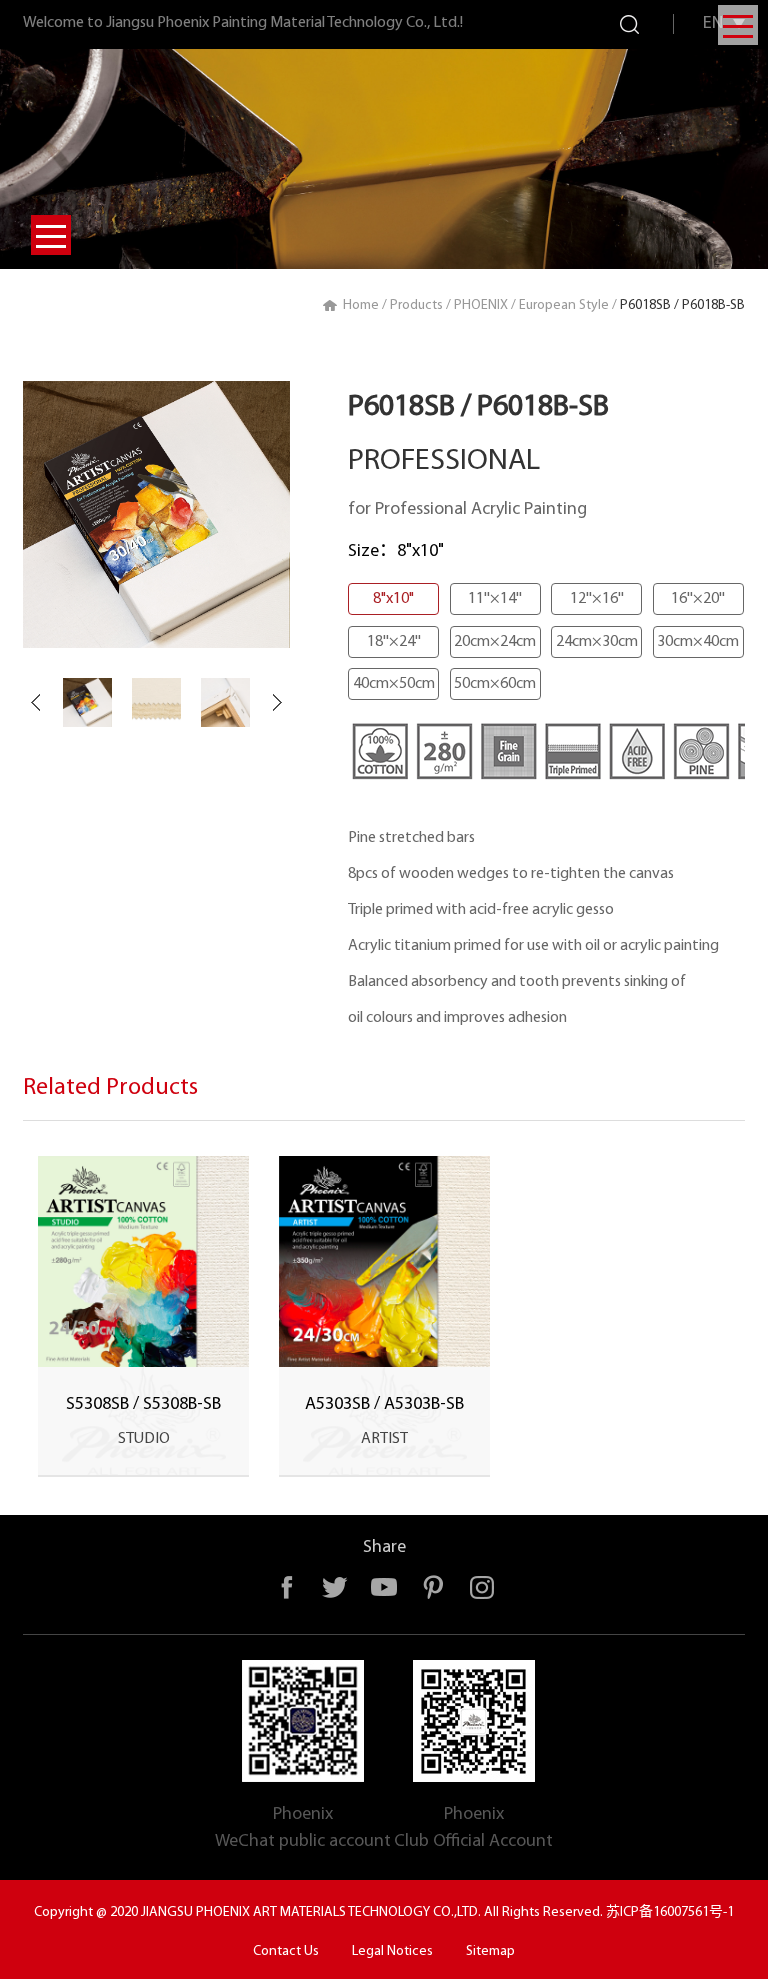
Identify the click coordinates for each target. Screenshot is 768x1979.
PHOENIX (481, 305)
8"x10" (393, 599)
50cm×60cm (495, 684)
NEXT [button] (277, 703)
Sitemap (490, 1951)
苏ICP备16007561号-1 (670, 1912)
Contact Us (286, 1951)
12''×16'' (597, 599)
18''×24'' (394, 642)
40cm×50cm (394, 684)
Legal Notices (392, 1951)
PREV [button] (35, 703)
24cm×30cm (597, 642)
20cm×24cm (495, 642)
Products (416, 305)
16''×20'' (698, 599)
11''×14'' (495, 599)
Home (361, 305)
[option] (156, 514)
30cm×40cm (698, 642)
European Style (564, 305)
